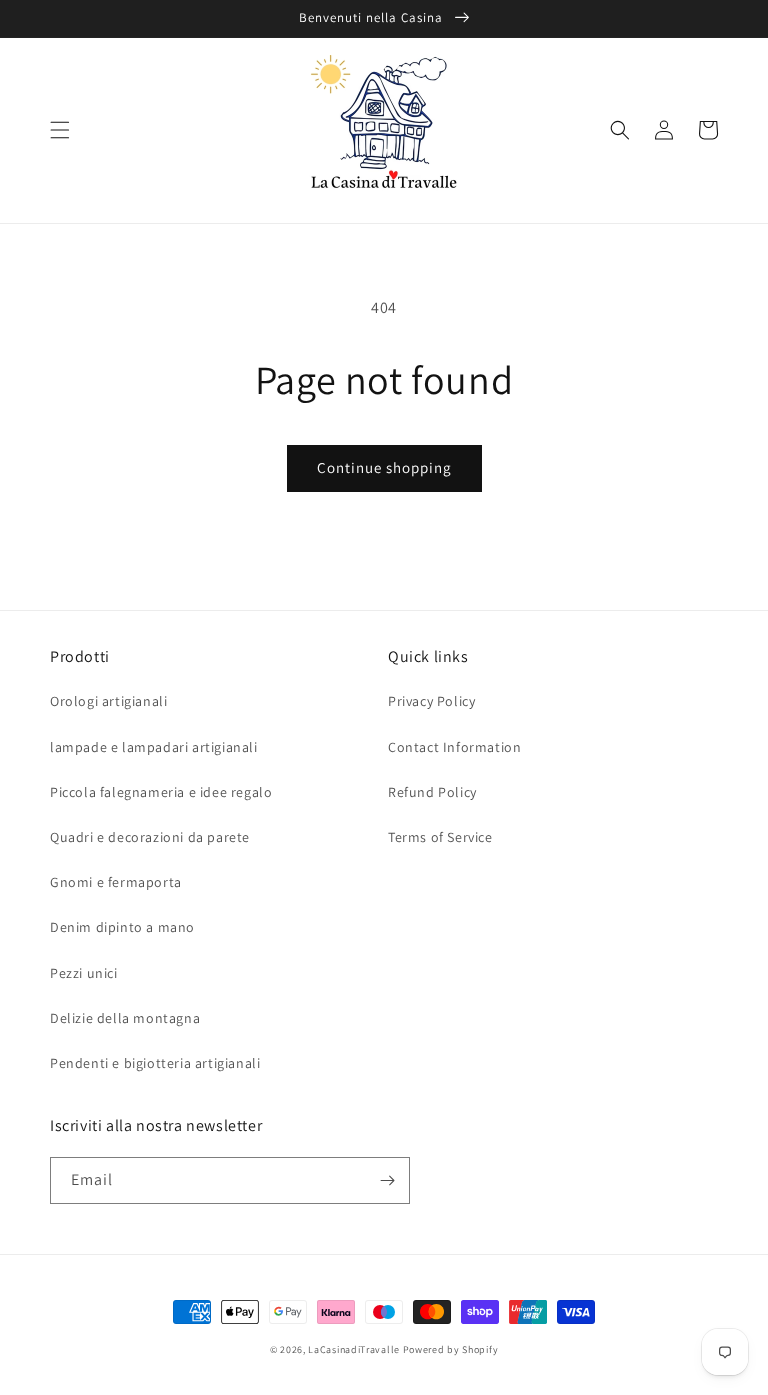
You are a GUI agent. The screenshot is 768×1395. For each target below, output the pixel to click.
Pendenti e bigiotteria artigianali (155, 1063)
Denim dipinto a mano (122, 927)
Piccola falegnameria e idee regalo (161, 792)
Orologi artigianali (108, 701)
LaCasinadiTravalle (354, 1349)
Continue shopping (384, 467)
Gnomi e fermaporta (116, 882)
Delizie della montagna (125, 1018)
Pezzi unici (84, 973)
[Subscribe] (387, 1180)
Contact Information (454, 747)
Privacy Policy (431, 701)
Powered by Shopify (451, 1349)
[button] (60, 130)
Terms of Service (440, 837)
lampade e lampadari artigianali (154, 747)
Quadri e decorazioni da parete (150, 837)
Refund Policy (432, 792)
